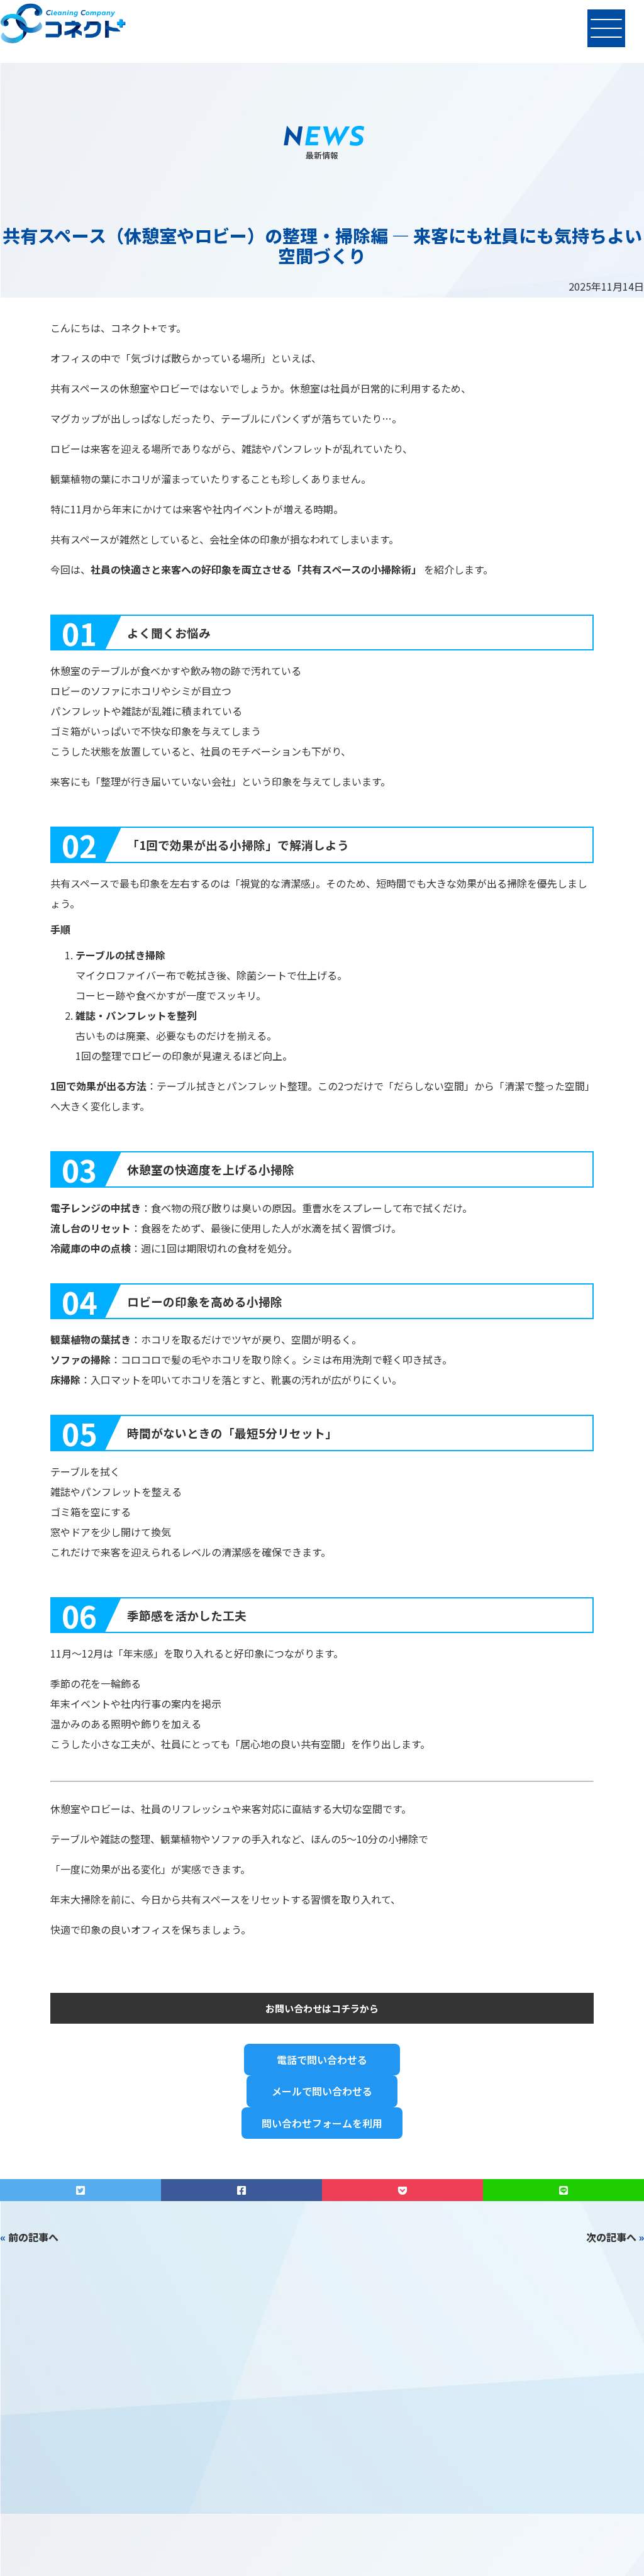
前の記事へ (33, 2237)
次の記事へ (611, 2237)
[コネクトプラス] (63, 25)
